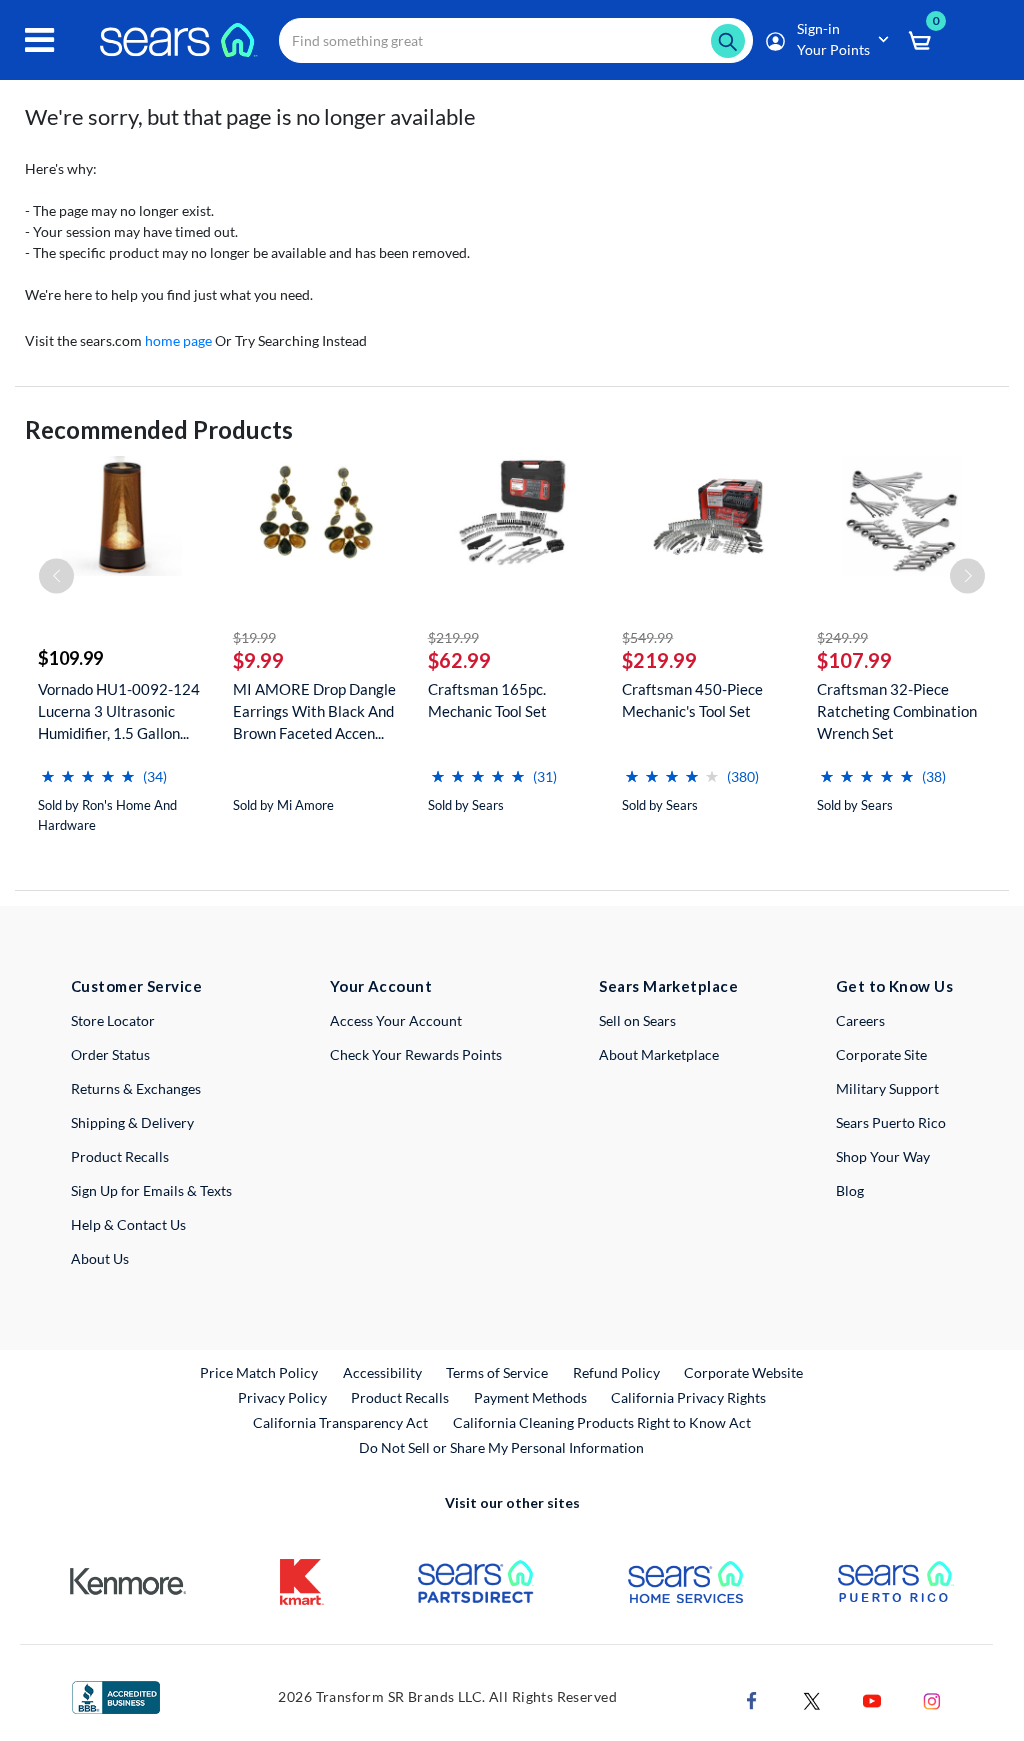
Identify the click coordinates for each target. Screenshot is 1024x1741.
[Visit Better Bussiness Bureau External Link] (116, 1695)
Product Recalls (120, 1156)
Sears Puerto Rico (891, 1122)
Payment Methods (530, 1397)
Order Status (110, 1054)
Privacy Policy (282, 1397)
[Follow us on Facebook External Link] (752, 1698)
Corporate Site (881, 1054)
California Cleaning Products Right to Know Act (602, 1422)
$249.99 (842, 637)
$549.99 (647, 637)
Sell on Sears (637, 1020)
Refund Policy (616, 1372)
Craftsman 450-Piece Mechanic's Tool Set (692, 700)
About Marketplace (659, 1054)
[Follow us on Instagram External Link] (932, 1698)
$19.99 (254, 637)
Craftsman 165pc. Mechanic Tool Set (487, 700)
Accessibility (382, 1372)
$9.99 (258, 660)
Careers (860, 1020)
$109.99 (70, 658)
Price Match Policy (259, 1372)
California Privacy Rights (688, 1397)
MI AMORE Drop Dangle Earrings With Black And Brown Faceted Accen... (314, 711)
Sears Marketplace (668, 986)
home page (178, 340)
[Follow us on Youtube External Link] (872, 1698)
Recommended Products (159, 429)
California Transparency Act (340, 1422)
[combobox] (516, 40)
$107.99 (854, 660)
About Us (100, 1258)
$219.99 (453, 637)
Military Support (887, 1088)
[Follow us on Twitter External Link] (812, 1698)
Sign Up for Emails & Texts (151, 1190)
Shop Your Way (883, 1156)
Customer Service (136, 986)
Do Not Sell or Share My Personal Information (501, 1447)
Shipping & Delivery (132, 1122)
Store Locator (113, 1020)
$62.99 (459, 660)
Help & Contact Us (128, 1224)
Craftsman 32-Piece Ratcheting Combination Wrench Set (897, 711)
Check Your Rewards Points (416, 1054)
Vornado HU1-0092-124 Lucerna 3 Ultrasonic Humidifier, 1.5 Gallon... (119, 711)
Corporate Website (744, 1372)
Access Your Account (396, 1020)
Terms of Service (497, 1372)
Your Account (381, 986)
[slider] (88, 768)
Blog (850, 1190)
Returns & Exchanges (136, 1088)
